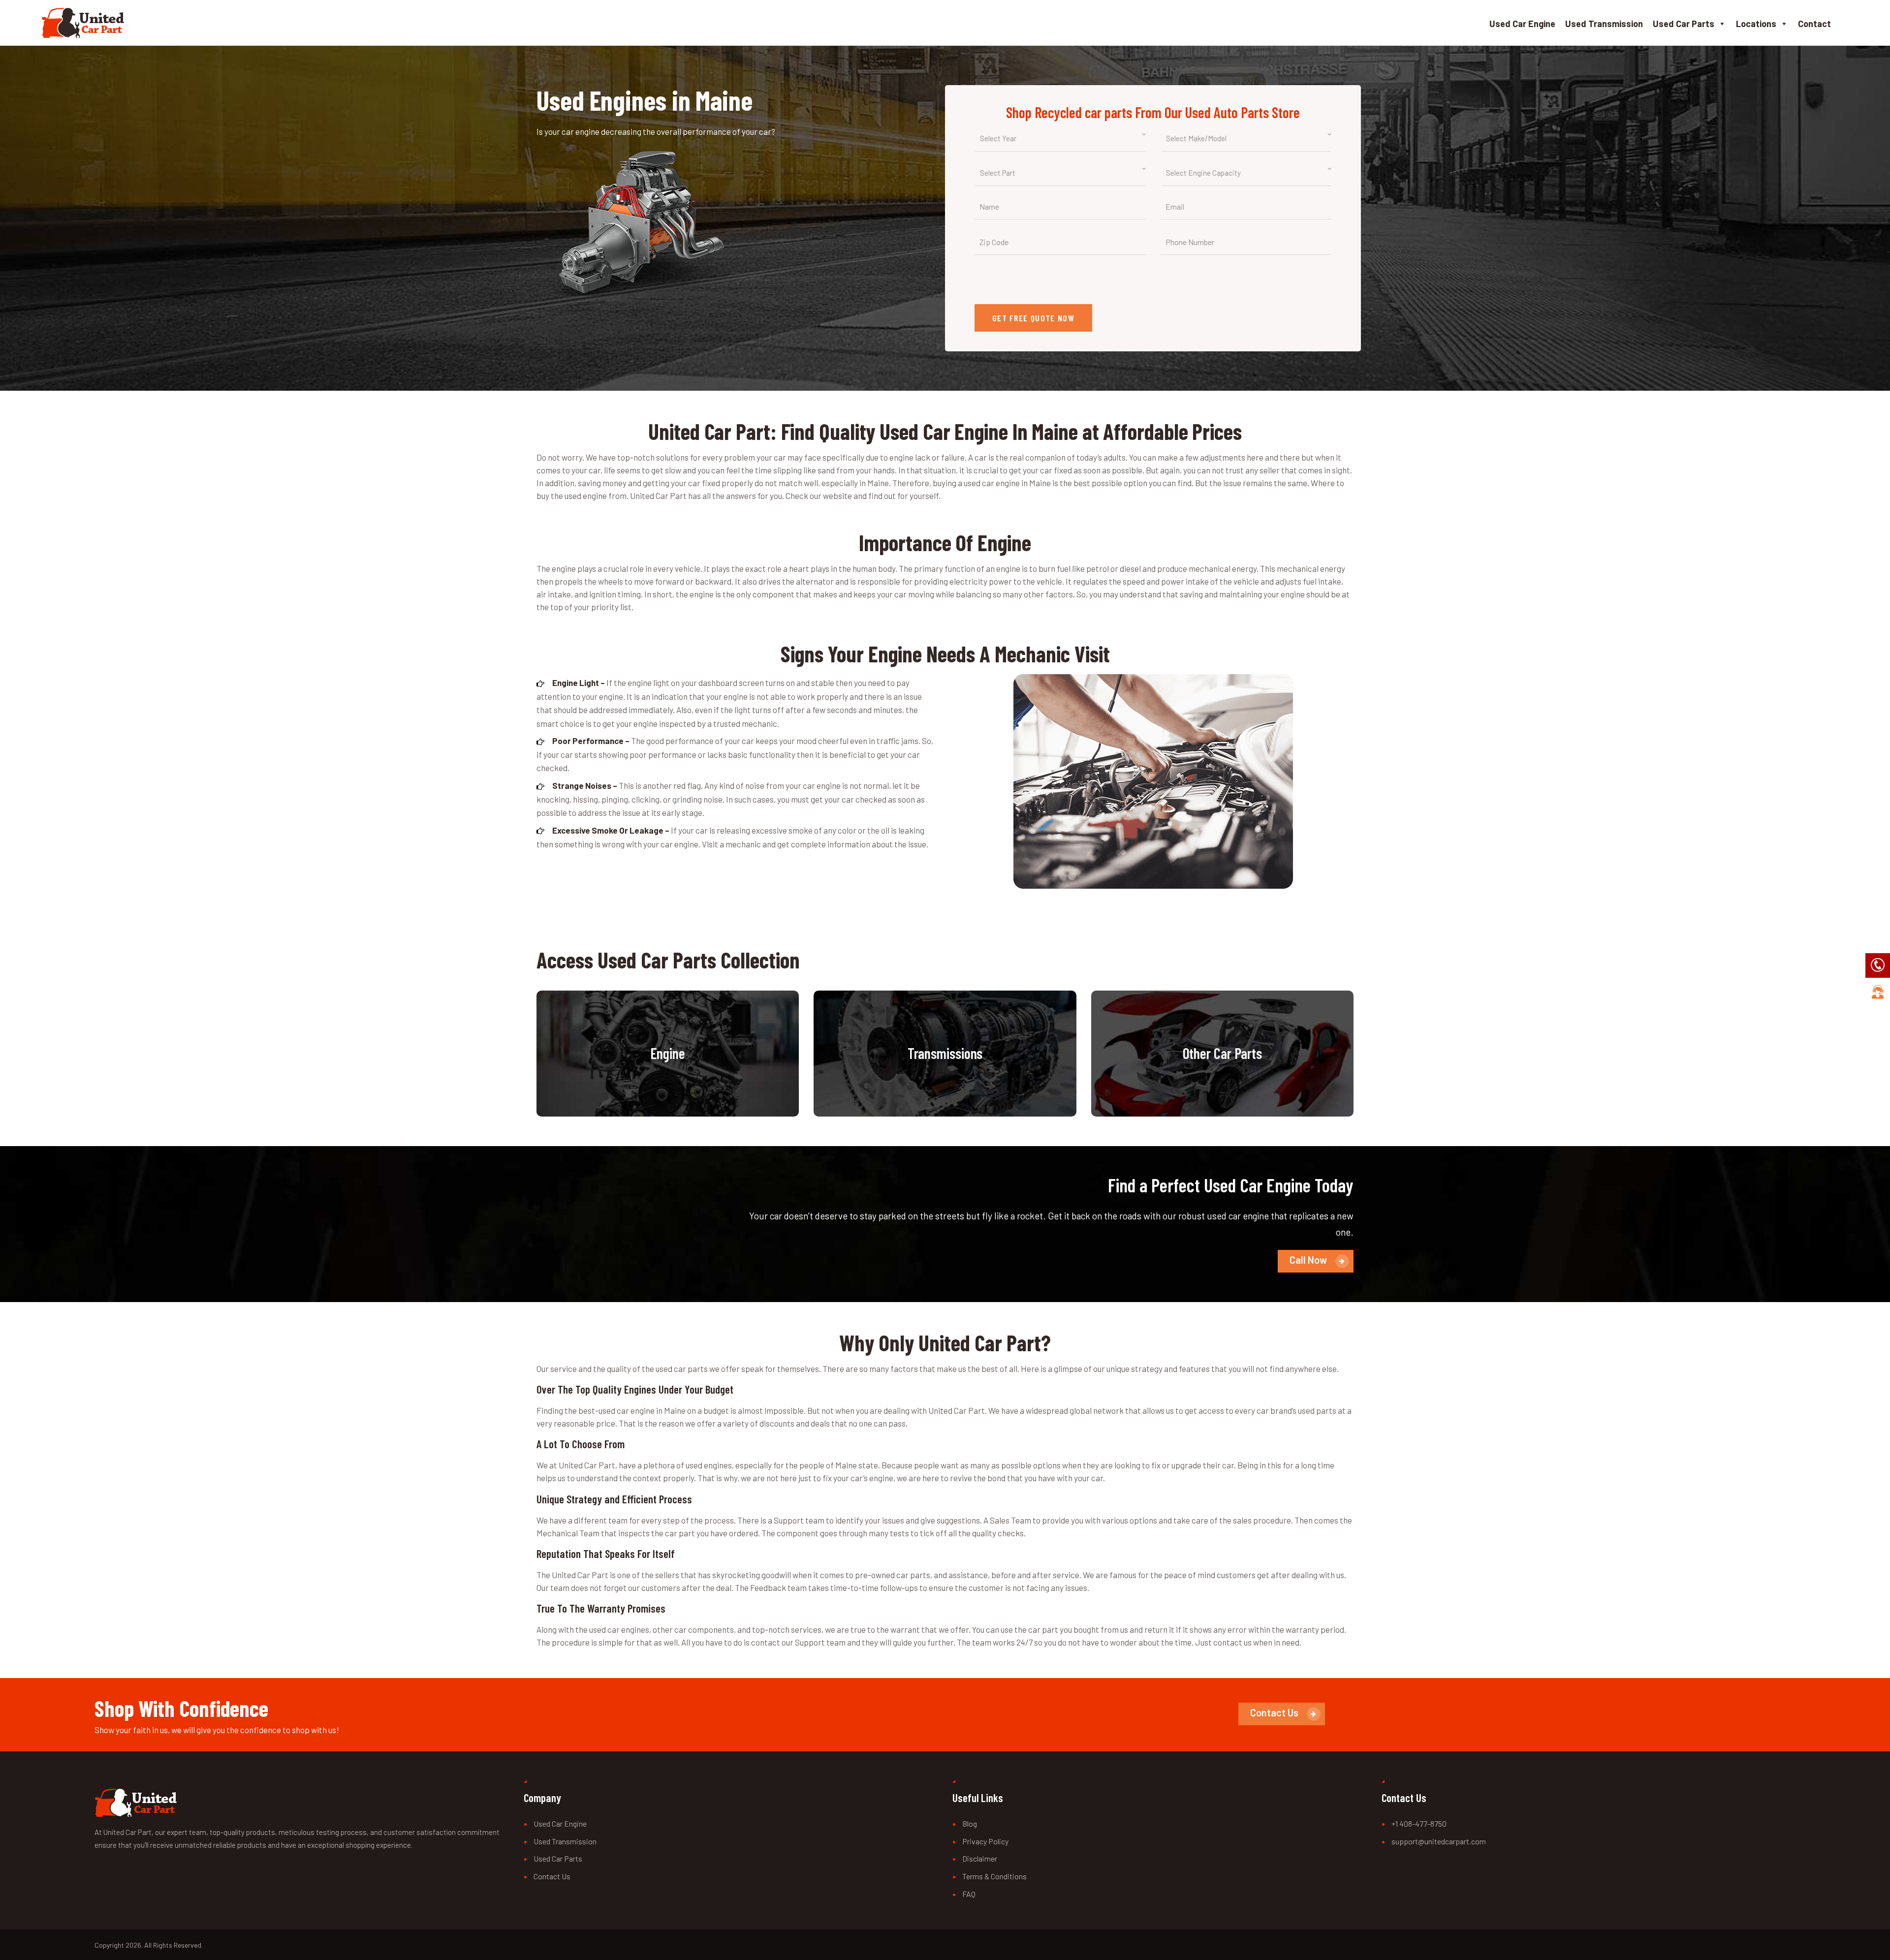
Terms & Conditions (994, 1876)
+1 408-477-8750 (1419, 1823)
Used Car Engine (1522, 24)
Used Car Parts (1684, 24)
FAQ (969, 1894)
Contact (1814, 24)
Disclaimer (980, 1858)
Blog (970, 1823)
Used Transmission (1604, 24)
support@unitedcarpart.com (1439, 1841)
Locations (1756, 24)
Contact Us (552, 1876)
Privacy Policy (985, 1841)
